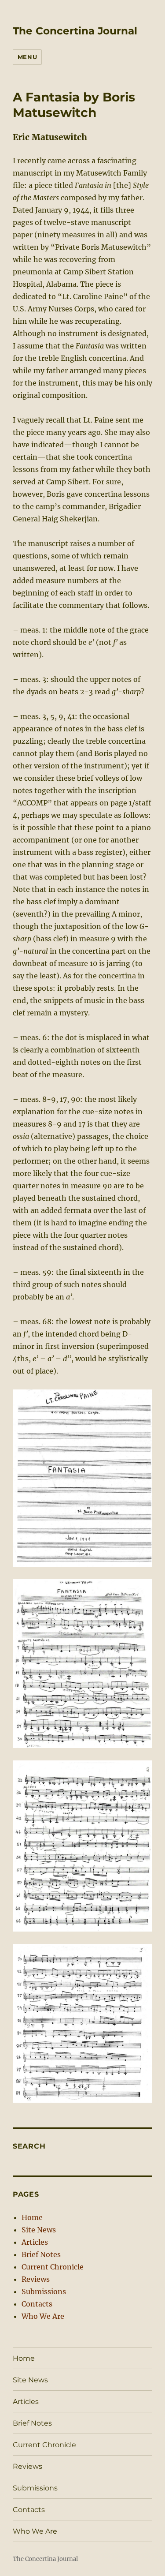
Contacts (37, 2304)
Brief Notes (41, 2254)
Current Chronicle (53, 2267)
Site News (39, 2230)
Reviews (36, 2279)
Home (32, 2217)
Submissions (44, 2291)
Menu (27, 57)
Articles (35, 2242)
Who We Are (43, 2316)
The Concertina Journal (75, 31)
